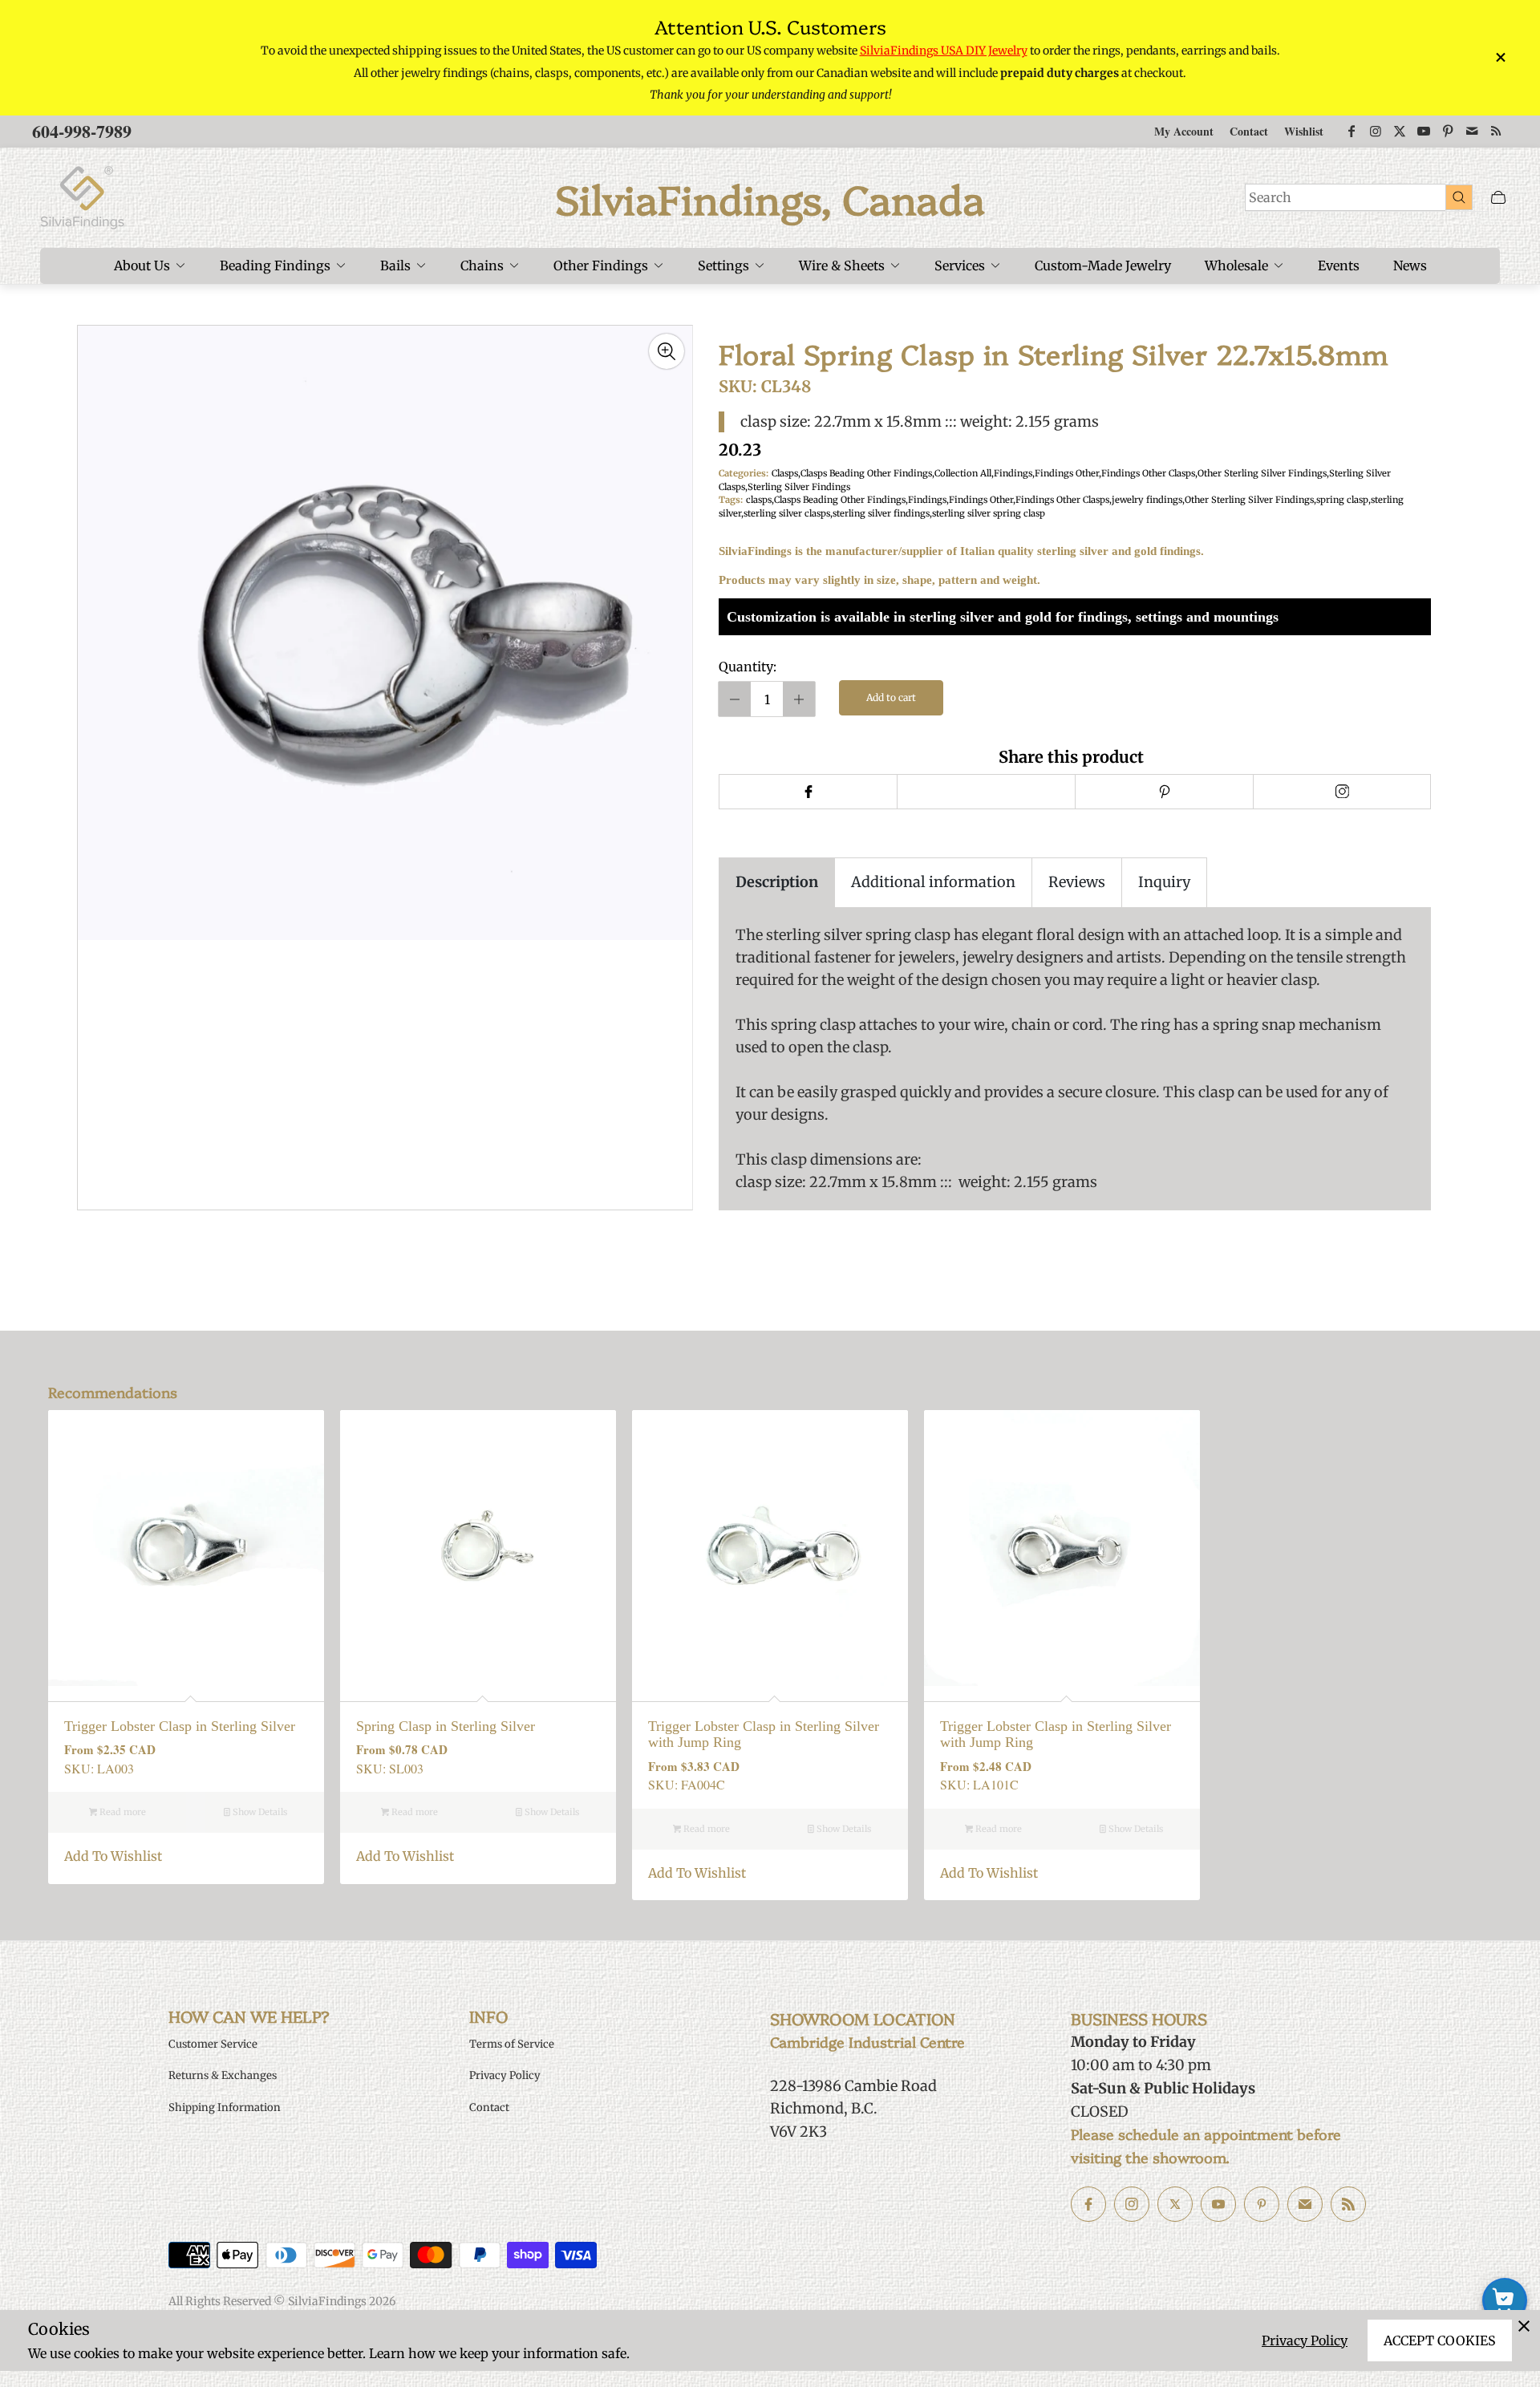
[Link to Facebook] (1352, 132)
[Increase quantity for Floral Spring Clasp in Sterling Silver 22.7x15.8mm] (799, 699)
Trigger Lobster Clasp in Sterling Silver (180, 1726)
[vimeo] (1164, 792)
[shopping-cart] (1505, 2300)
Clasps (785, 473)
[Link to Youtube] (1424, 132)
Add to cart (891, 697)
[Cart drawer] (1498, 198)
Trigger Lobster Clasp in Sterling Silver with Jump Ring (764, 1735)
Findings (1013, 473)
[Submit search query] (1459, 197)
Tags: (731, 500)
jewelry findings (1147, 500)
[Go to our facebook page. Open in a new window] (1088, 2204)
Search (1270, 197)
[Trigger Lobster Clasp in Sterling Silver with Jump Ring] (770, 1548)
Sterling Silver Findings (799, 487)
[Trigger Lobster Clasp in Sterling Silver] (186, 1548)
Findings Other (1067, 473)
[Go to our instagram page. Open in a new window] (1132, 2204)
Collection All (963, 473)
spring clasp (1342, 500)
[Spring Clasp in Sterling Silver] (478, 1548)
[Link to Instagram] (1376, 132)
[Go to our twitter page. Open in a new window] (1175, 2204)
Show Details (259, 1812)
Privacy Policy (1305, 2340)
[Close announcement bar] (1500, 57)
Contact (1249, 131)
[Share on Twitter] (986, 792)
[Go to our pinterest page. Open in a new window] (1262, 2204)
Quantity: (748, 667)
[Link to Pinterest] (1448, 132)
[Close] (1524, 2326)
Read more (122, 1812)
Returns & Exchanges (223, 2075)
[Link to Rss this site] (1496, 132)
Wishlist (1304, 131)
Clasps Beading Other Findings (866, 473)
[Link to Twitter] (1400, 132)
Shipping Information (225, 2107)
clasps (759, 500)
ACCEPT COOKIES (1440, 2340)
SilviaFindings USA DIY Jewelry (944, 51)
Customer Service (213, 2044)
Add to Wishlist (113, 1856)
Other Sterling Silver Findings (1262, 473)
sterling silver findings (881, 513)
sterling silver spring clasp (989, 513)
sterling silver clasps (787, 513)
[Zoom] (667, 351)
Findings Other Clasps (1148, 473)
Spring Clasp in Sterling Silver (446, 1726)
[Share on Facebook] (808, 792)
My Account (1184, 131)
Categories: (744, 473)
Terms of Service (512, 2044)
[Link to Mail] (1472, 132)
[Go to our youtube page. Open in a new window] (1218, 2204)
